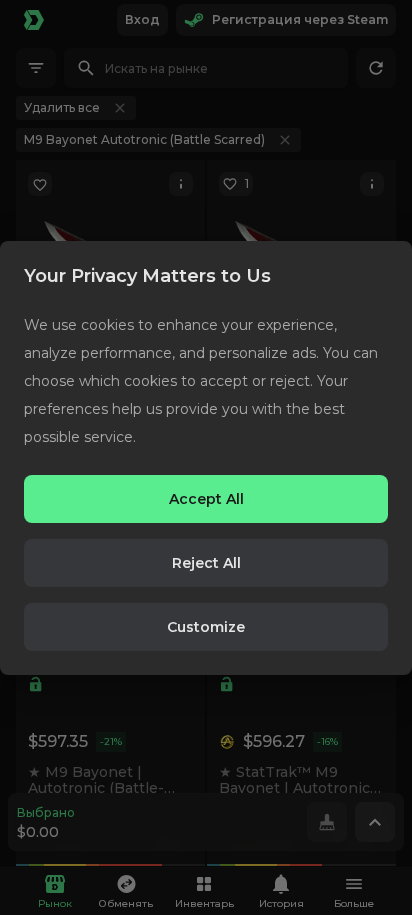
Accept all (206, 499)
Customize (206, 627)
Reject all (206, 563)
